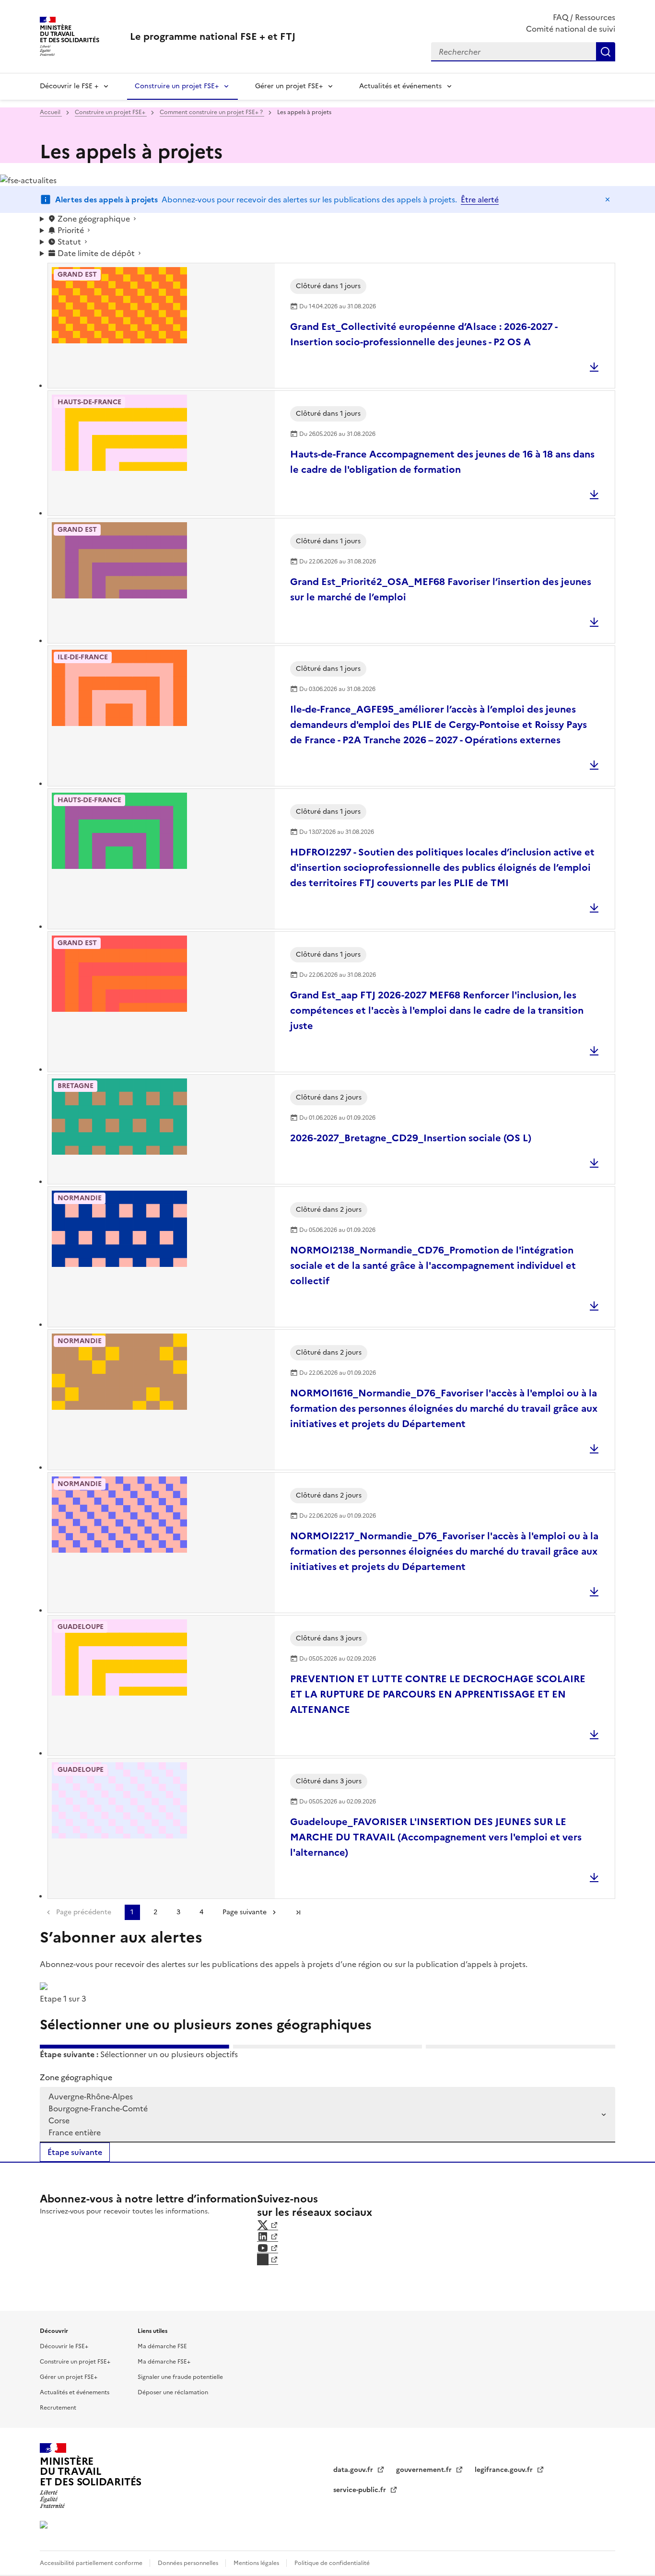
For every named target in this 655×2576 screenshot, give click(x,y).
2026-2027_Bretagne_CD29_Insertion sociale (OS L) (411, 1138)
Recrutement (58, 2408)
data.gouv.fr (354, 2470)
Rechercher (606, 52)
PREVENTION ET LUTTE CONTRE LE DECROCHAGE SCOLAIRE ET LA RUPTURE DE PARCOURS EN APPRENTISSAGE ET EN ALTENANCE (438, 1694)
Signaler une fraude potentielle (180, 2377)
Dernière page (298, 1912)
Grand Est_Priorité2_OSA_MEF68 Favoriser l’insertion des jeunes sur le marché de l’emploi (441, 589)
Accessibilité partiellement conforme (92, 2563)
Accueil (51, 112)
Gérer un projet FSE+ (289, 86)
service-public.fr (361, 2490)
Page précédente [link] (84, 1912)
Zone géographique (76, 2077)
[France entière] (322, 2133)
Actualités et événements (400, 86)
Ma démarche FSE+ (164, 2362)
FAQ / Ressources (584, 17)
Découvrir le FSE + (69, 86)
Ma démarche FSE (162, 2346)
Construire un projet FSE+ (177, 86)
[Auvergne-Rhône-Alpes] (322, 2097)
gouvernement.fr (425, 2470)
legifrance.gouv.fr (505, 2470)
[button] (327, 219)
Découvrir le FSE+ (64, 2346)
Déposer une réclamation (173, 2392)
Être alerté (480, 199)
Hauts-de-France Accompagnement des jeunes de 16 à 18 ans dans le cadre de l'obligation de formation (442, 462)
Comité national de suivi (571, 29)
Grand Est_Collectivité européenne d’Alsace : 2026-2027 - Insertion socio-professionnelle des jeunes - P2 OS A (424, 334)
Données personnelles (189, 2563)
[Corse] (322, 2121)
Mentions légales (257, 2563)
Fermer (608, 199)
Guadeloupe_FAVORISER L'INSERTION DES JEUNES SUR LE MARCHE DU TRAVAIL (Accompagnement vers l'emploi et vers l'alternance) (436, 1837)
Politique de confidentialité (332, 2563)
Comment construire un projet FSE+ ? (212, 112)
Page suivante (245, 1912)
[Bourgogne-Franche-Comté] (322, 2109)
